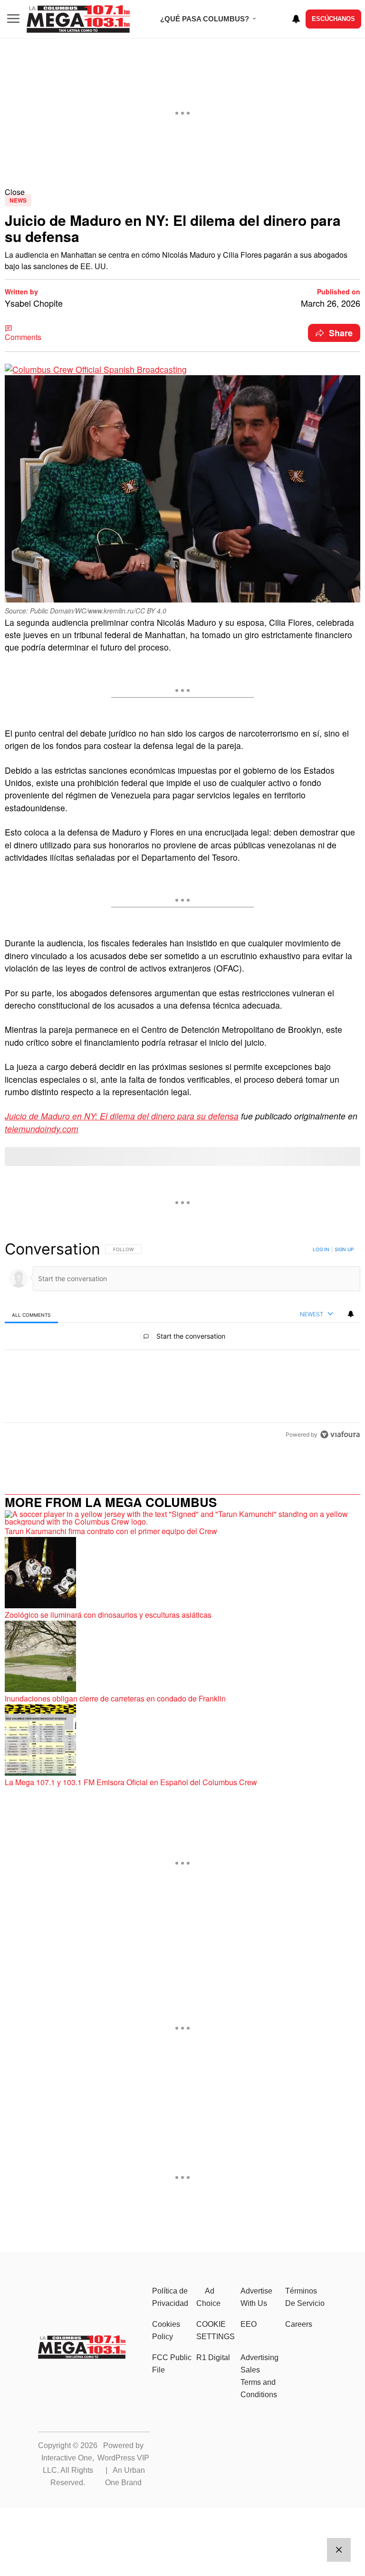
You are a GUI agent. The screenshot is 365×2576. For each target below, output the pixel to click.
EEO (249, 2324)
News (18, 200)
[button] (182, 192)
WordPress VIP (123, 2458)
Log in (321, 1249)
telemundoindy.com (42, 1129)
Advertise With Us (256, 2297)
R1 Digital (213, 2357)
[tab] (31, 1315)
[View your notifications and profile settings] (296, 19)
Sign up (344, 1249)
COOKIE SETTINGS (216, 2330)
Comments (23, 337)
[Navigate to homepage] (78, 19)
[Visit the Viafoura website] (340, 1434)
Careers (299, 2324)
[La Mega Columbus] (82, 2356)
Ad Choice (208, 2297)
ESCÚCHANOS (333, 19)
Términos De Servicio (305, 2297)
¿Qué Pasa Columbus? (205, 19)
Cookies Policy (166, 2330)
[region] (182, 1341)
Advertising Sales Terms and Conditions (259, 2376)
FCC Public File (172, 2364)
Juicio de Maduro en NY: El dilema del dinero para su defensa (122, 1116)
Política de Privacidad (170, 2297)
